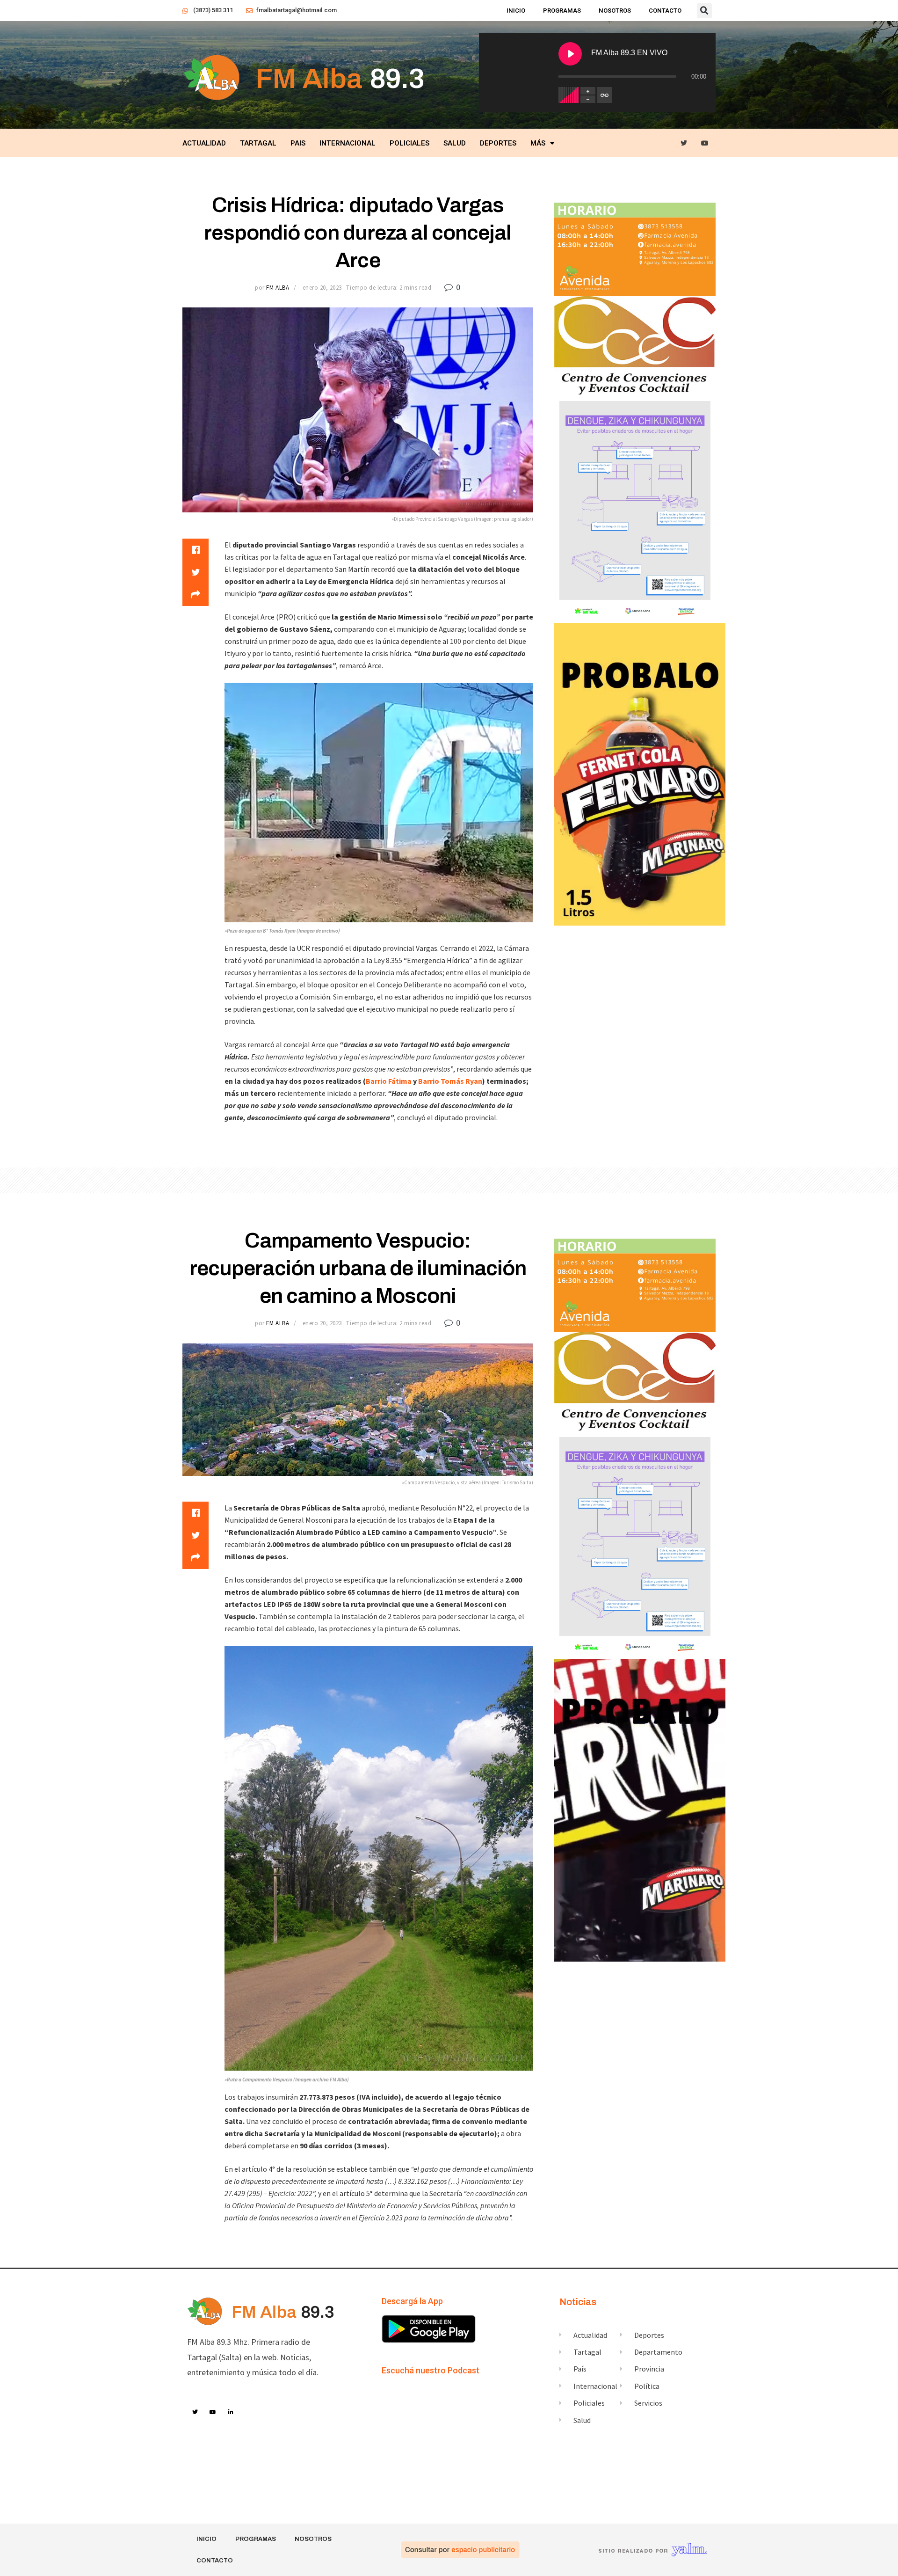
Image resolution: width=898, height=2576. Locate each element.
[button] (704, 11)
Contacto (665, 11)
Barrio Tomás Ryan (450, 1081)
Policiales (409, 143)
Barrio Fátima (389, 1081)
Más (538, 143)
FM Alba (278, 288)
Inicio (516, 11)
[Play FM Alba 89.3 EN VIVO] (570, 54)
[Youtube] (705, 143)
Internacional (348, 143)
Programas (562, 11)
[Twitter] (684, 143)
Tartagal (258, 143)
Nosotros (615, 11)
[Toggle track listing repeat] (605, 95)
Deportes (498, 143)
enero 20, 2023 (322, 288)
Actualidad (204, 143)
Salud (455, 143)
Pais (298, 143)
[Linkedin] (231, 2412)
